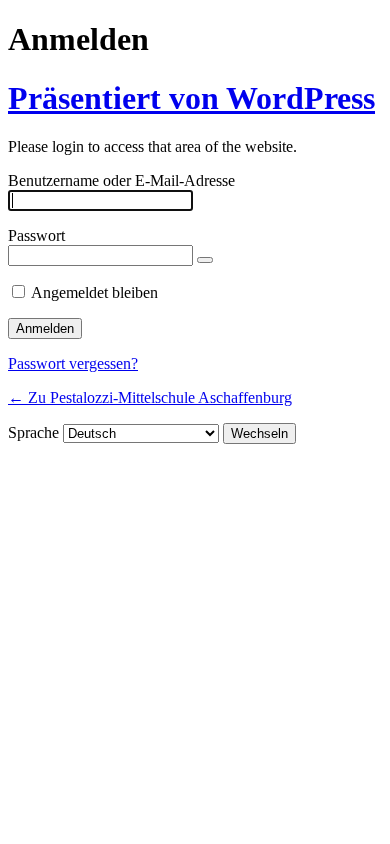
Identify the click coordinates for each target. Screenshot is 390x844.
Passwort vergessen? (73, 363)
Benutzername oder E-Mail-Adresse (121, 180)
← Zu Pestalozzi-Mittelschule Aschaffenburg (150, 397)
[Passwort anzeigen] (205, 260)
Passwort (36, 235)
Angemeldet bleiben (94, 292)
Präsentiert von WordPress (191, 98)
